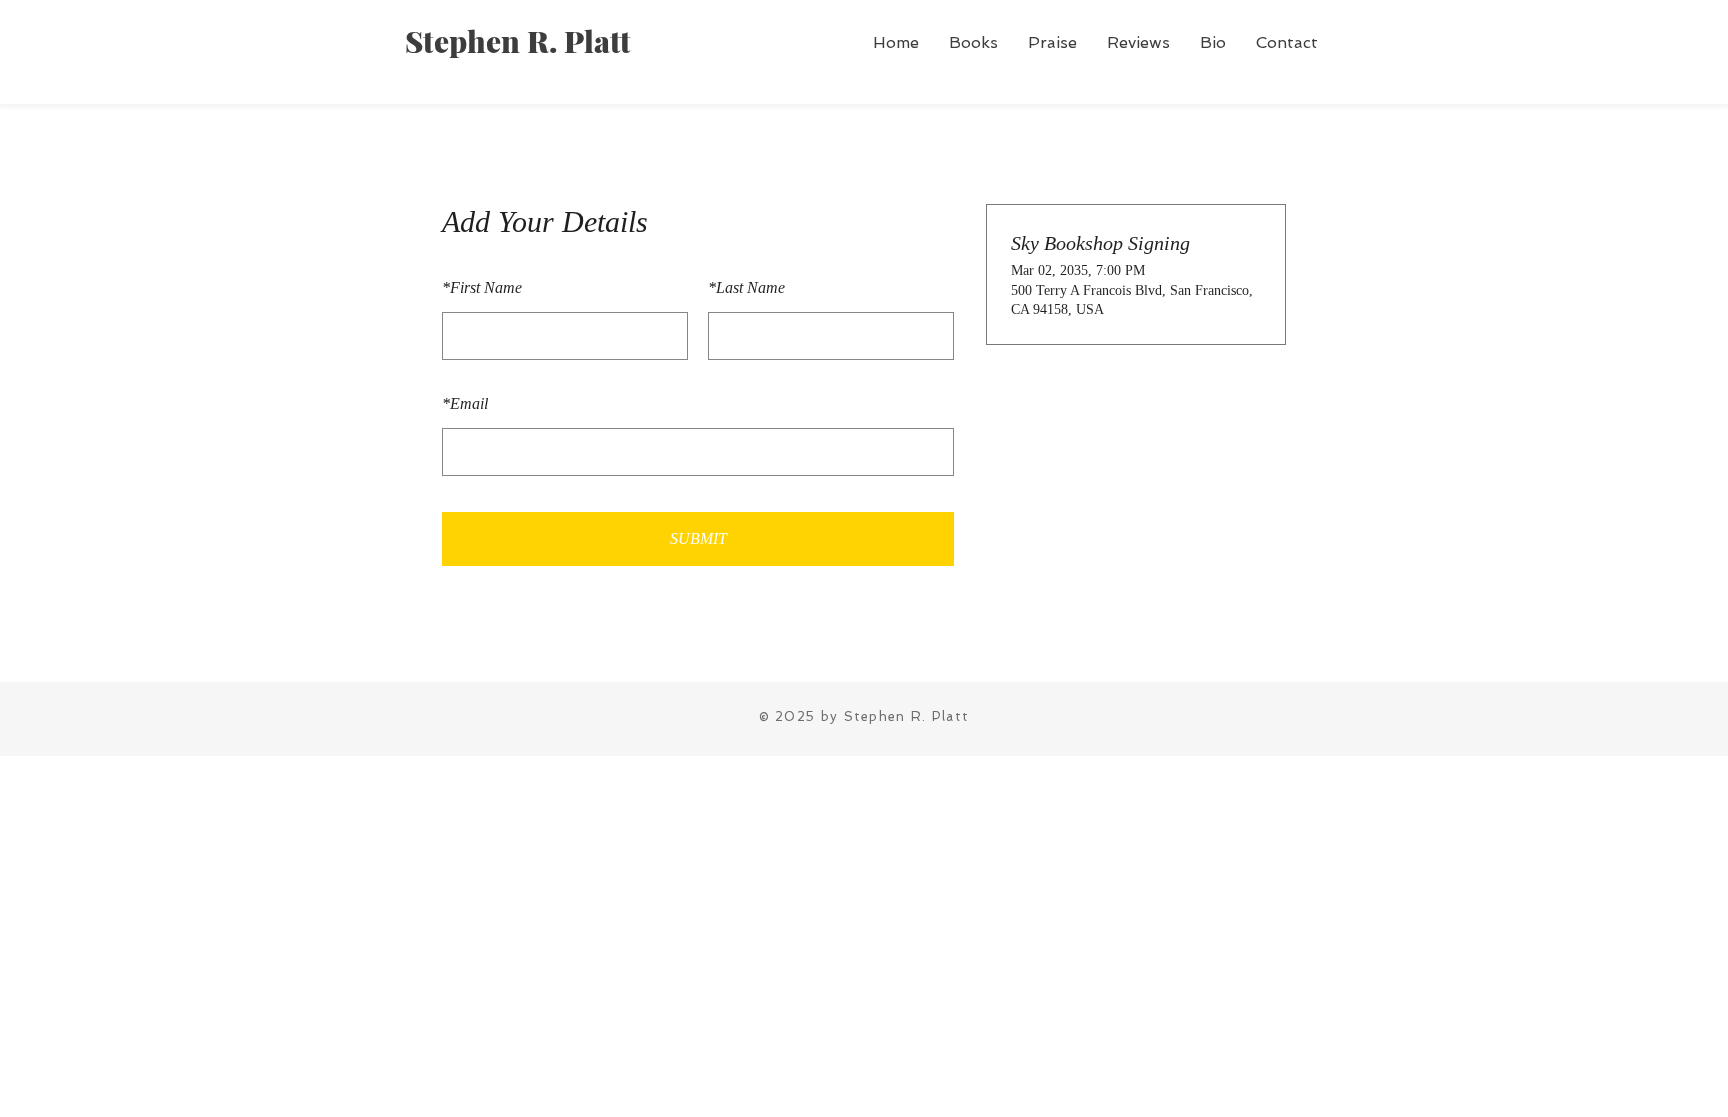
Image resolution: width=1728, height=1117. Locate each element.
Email (465, 403)
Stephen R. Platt (518, 41)
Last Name (746, 287)
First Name (482, 287)
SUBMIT (698, 538)
